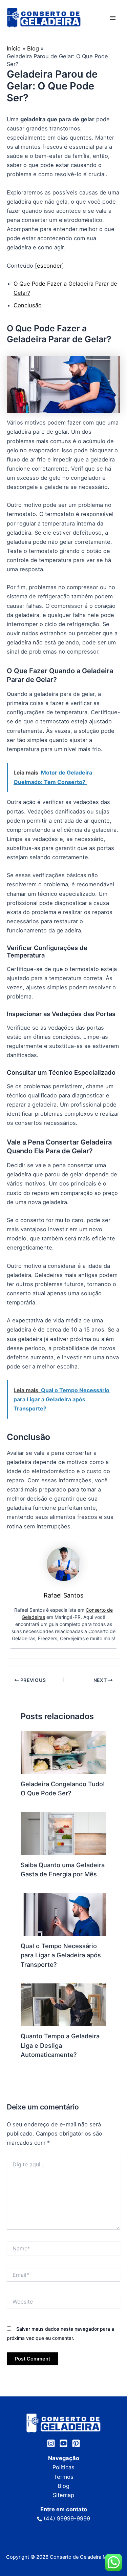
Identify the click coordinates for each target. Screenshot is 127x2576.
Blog (63, 2486)
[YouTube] (63, 2443)
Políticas (63, 2467)
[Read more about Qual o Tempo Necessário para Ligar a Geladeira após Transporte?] (63, 1914)
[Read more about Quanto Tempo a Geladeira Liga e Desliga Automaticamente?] (63, 2004)
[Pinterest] (76, 2443)
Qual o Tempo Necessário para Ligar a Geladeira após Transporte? (61, 1955)
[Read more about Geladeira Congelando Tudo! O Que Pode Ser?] (63, 1752)
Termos (63, 2477)
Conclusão (28, 305)
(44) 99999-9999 (67, 2518)
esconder (49, 266)
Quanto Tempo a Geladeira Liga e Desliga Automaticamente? (60, 2045)
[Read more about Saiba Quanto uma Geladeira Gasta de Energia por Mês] (63, 1833)
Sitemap (63, 2495)
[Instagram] (51, 2443)
